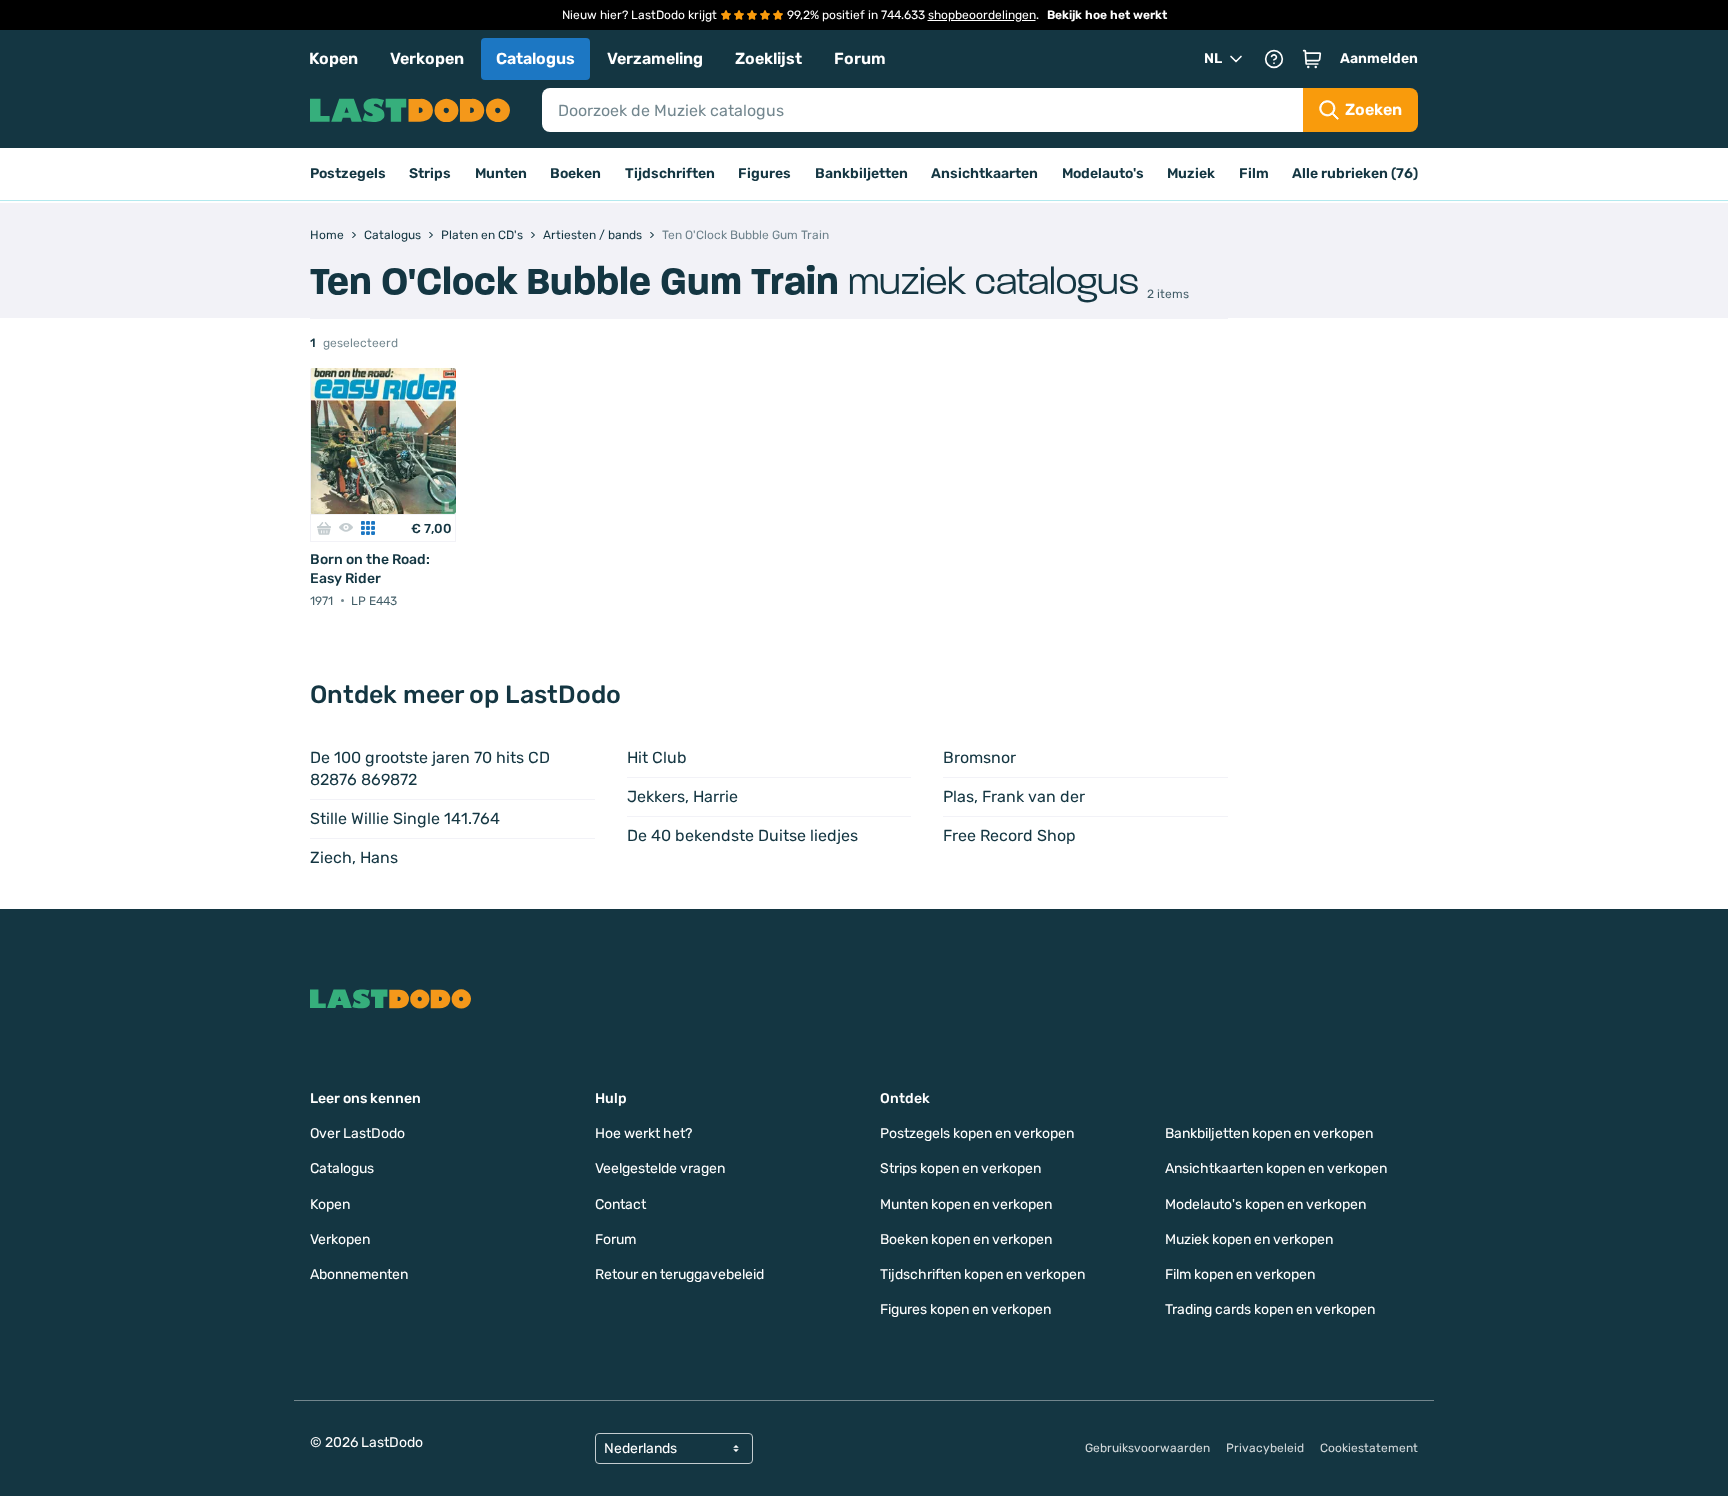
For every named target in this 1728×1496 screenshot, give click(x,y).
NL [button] (1213, 58)
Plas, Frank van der (1014, 796)
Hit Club (657, 757)
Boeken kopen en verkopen (966, 1239)
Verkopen (427, 58)
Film (1254, 173)
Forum (860, 58)
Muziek (1191, 173)
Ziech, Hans (354, 857)
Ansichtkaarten (984, 173)
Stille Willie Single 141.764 (405, 818)
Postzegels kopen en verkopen (977, 1133)
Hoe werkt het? (643, 1133)
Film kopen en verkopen (1240, 1274)
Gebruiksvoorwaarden (1147, 1448)
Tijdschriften (670, 173)
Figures (764, 173)
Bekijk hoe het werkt (1107, 15)
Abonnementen (359, 1274)
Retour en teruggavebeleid (679, 1274)
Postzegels (348, 173)
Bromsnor (979, 757)
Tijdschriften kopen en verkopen (982, 1274)
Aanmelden (1379, 58)
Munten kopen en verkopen (966, 1204)
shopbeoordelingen (982, 15)
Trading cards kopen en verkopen (1270, 1309)
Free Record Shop (1009, 835)
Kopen (333, 58)
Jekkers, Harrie (682, 796)
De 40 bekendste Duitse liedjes (742, 835)
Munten (501, 173)
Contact (620, 1204)
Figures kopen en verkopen (965, 1309)
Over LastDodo (357, 1133)
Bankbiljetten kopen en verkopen (1269, 1133)
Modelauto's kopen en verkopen (1265, 1204)
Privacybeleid (1265, 1448)
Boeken (575, 173)
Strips (430, 173)
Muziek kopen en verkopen (1249, 1239)
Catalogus (535, 58)
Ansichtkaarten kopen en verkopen (1276, 1168)
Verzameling (655, 58)
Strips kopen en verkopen (960, 1168)
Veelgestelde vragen (660, 1168)
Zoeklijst (768, 58)
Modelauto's (1103, 173)
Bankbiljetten (861, 173)
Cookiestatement (1369, 1448)
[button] (1312, 59)
